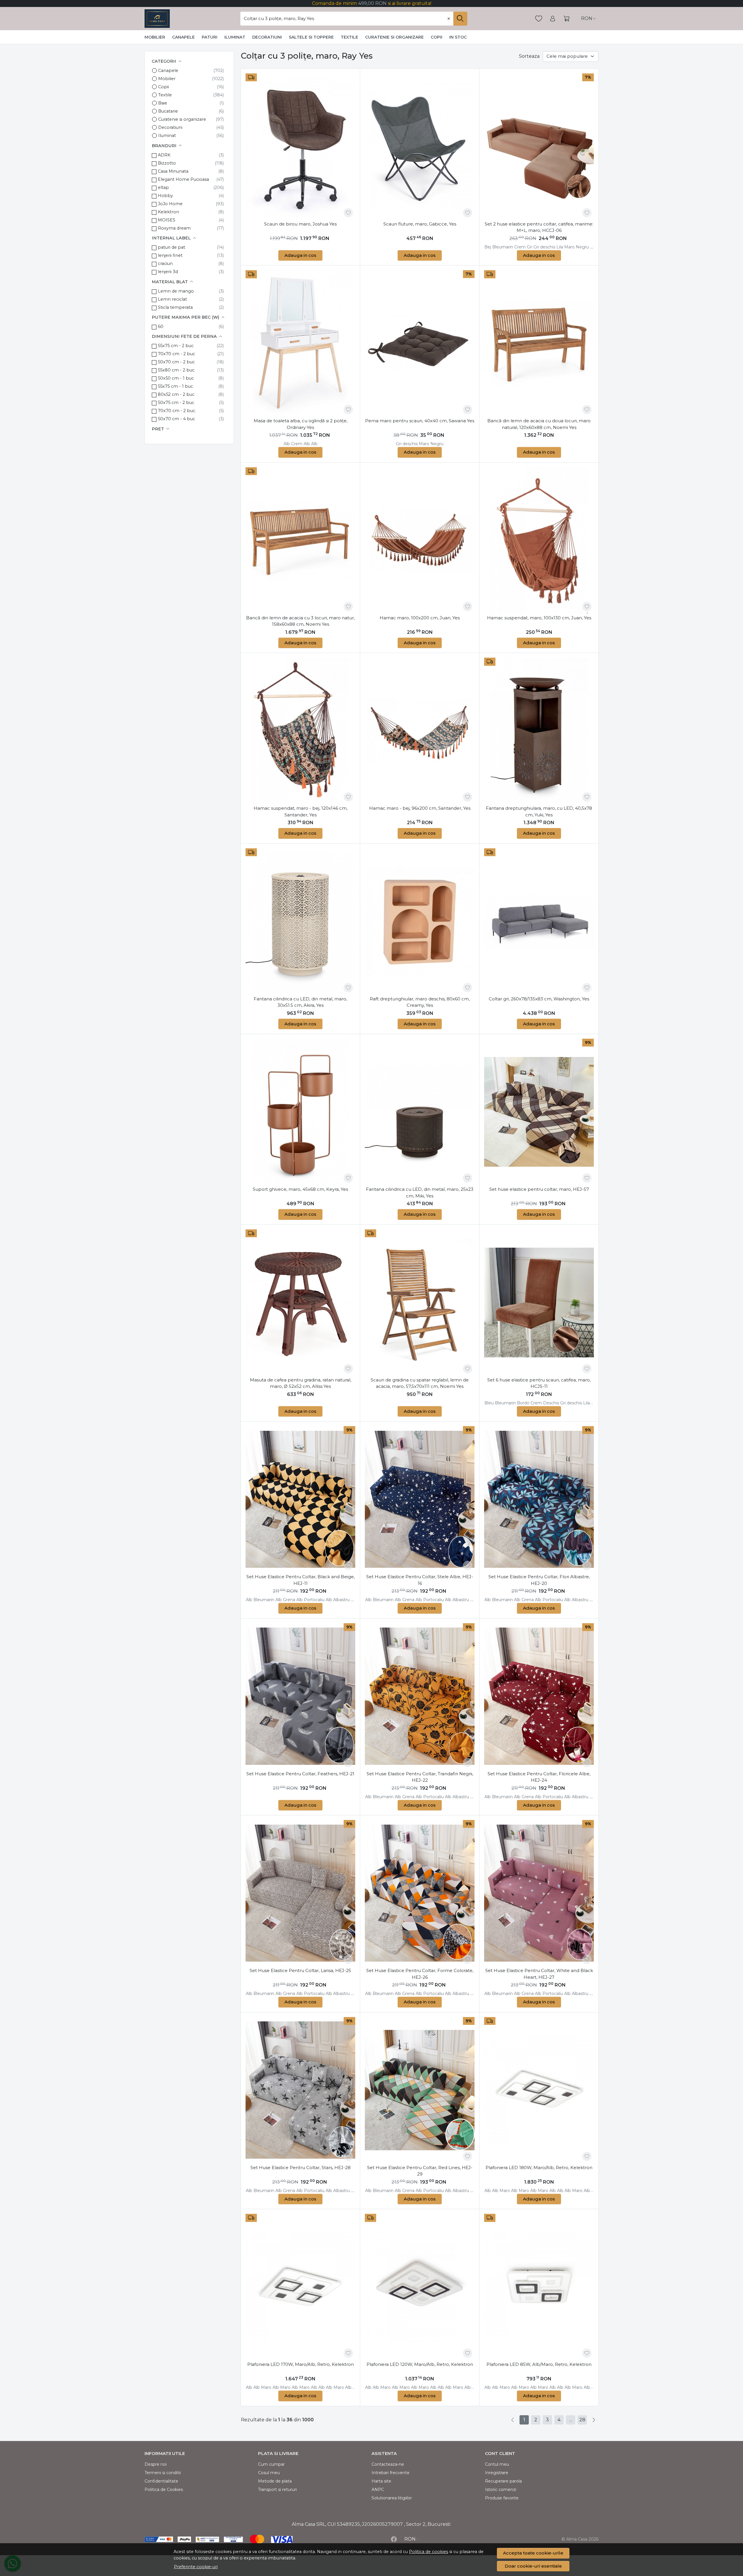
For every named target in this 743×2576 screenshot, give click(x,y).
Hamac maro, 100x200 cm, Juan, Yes (420, 618)
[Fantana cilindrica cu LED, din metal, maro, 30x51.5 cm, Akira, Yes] (300, 921)
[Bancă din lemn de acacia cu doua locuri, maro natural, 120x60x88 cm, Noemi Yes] (539, 343)
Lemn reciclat (172, 299)
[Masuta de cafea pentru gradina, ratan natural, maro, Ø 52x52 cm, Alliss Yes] (300, 1303)
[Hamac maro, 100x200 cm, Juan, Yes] (420, 540)
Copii (437, 37)
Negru (582, 247)
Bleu (489, 1403)
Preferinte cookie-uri (196, 2567)
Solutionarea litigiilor (392, 2498)
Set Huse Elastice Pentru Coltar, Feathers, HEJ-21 (300, 1774)
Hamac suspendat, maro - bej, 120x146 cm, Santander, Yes (301, 811)
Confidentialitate (161, 2481)
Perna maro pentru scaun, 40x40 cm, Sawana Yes (420, 421)
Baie (163, 103)
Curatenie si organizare (394, 37)
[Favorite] (539, 19)
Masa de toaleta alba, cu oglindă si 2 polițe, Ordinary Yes (301, 424)
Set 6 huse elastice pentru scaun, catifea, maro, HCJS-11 (539, 1383)
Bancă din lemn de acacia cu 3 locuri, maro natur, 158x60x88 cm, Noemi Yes (300, 621)
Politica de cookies (429, 2552)
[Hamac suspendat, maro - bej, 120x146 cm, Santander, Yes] (300, 731)
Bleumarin (503, 247)
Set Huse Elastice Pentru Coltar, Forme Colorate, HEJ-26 (420, 1974)
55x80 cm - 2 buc (176, 370)
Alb (287, 444)
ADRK (164, 155)
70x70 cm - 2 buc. (177, 411)
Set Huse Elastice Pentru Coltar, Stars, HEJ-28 (301, 2168)
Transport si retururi (277, 2490)
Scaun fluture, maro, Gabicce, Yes (420, 224)
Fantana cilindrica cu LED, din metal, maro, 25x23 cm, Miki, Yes (420, 1193)
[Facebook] (394, 2539)
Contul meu (497, 2464)
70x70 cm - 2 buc (176, 354)
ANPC (378, 2490)
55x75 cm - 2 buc (176, 346)
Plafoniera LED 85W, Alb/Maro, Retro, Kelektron (539, 2364)
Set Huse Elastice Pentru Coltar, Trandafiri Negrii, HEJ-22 (420, 1777)
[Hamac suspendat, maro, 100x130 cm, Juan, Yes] (539, 540)
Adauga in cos (300, 255)
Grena (289, 1600)
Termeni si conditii (163, 2473)
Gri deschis (544, 247)
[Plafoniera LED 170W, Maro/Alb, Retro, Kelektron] (300, 2287)
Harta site (381, 2481)
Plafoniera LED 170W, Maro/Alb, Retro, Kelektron (301, 2364)
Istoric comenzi (501, 2490)
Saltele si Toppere (311, 37)
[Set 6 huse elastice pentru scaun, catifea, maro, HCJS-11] (539, 1303)
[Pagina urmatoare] (594, 2420)
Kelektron (168, 212)
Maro (569, 247)
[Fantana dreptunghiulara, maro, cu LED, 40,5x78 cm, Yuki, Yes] (539, 731)
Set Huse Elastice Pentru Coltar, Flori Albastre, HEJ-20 (539, 1580)
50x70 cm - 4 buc (176, 419)
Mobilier (155, 37)
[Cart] (567, 19)
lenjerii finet (170, 255)
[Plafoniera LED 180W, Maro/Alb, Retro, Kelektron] (539, 2090)
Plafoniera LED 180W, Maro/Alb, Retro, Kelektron (539, 2168)
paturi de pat (172, 247)
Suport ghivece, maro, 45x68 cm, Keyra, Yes (300, 1189)
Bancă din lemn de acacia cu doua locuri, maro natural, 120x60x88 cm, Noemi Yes (539, 424)
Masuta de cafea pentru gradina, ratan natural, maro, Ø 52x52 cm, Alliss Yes (301, 1383)
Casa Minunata (173, 171)
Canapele (183, 37)
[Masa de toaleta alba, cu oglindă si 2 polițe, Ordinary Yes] (300, 343)
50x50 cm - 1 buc (176, 378)
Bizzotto (167, 163)
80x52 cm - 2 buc (176, 394)
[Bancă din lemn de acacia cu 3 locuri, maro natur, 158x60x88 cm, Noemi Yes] (300, 540)
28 (582, 2420)
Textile (349, 37)
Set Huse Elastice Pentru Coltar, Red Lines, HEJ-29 (420, 2171)
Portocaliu (314, 1600)
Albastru (341, 1600)
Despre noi (156, 2464)
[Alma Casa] (157, 19)
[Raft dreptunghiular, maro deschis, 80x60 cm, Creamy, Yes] (420, 921)
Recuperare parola (503, 2481)
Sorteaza (529, 56)
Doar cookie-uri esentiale (533, 2566)
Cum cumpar (271, 2464)
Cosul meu (269, 2473)
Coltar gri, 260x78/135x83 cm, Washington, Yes (539, 999)
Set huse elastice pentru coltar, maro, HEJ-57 (539, 1189)
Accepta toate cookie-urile (533, 2553)
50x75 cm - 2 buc (176, 403)
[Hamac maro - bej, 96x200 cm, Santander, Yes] (420, 731)
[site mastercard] (257, 2539)
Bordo (523, 1403)
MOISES (167, 220)
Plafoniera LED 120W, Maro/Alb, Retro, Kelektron (420, 2364)
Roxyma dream (174, 228)
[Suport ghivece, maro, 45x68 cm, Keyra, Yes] (300, 1112)
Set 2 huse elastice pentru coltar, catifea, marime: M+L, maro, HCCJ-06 (539, 227)
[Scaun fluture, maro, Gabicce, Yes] (420, 147)
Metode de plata (275, 2481)
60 (161, 326)
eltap (163, 187)
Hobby (165, 196)
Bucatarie (168, 111)
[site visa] (282, 2539)
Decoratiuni (267, 37)
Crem (520, 247)
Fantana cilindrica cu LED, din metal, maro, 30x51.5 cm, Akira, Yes (300, 1002)
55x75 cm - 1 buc (175, 386)
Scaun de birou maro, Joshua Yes (300, 224)
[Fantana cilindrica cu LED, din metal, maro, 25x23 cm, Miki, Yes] (420, 1112)
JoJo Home (170, 204)
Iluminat (235, 37)
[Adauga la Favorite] (348, 213)
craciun (165, 264)
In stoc (458, 37)
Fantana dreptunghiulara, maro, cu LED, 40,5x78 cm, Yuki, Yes (539, 811)
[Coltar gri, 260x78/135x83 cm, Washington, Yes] (539, 921)
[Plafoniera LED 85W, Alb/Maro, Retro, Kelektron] (539, 2287)
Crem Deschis (545, 1403)
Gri (530, 247)
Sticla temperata (175, 307)
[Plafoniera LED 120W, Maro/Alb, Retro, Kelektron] (420, 2287)
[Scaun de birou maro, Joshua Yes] (300, 147)
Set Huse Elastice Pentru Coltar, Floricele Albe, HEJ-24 (539, 1777)
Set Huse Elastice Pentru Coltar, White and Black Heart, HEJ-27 (539, 1974)
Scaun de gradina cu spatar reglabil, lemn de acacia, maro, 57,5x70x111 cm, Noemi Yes (420, 1383)
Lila (560, 247)
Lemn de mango (176, 291)
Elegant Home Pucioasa (183, 179)
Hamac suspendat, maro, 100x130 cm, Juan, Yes (539, 618)
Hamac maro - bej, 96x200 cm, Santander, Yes (420, 808)
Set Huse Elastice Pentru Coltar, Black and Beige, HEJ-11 (301, 1580)
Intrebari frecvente (391, 2473)
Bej (488, 247)
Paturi (210, 37)
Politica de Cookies (164, 2490)
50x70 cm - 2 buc (176, 362)
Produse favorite (502, 2498)
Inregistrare (497, 2473)
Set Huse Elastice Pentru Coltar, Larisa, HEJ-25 (300, 1970)
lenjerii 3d (168, 272)
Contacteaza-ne (388, 2464)
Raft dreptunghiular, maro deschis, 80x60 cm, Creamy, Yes (420, 1002)
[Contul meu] (553, 19)
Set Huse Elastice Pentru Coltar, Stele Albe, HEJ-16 (420, 1580)
